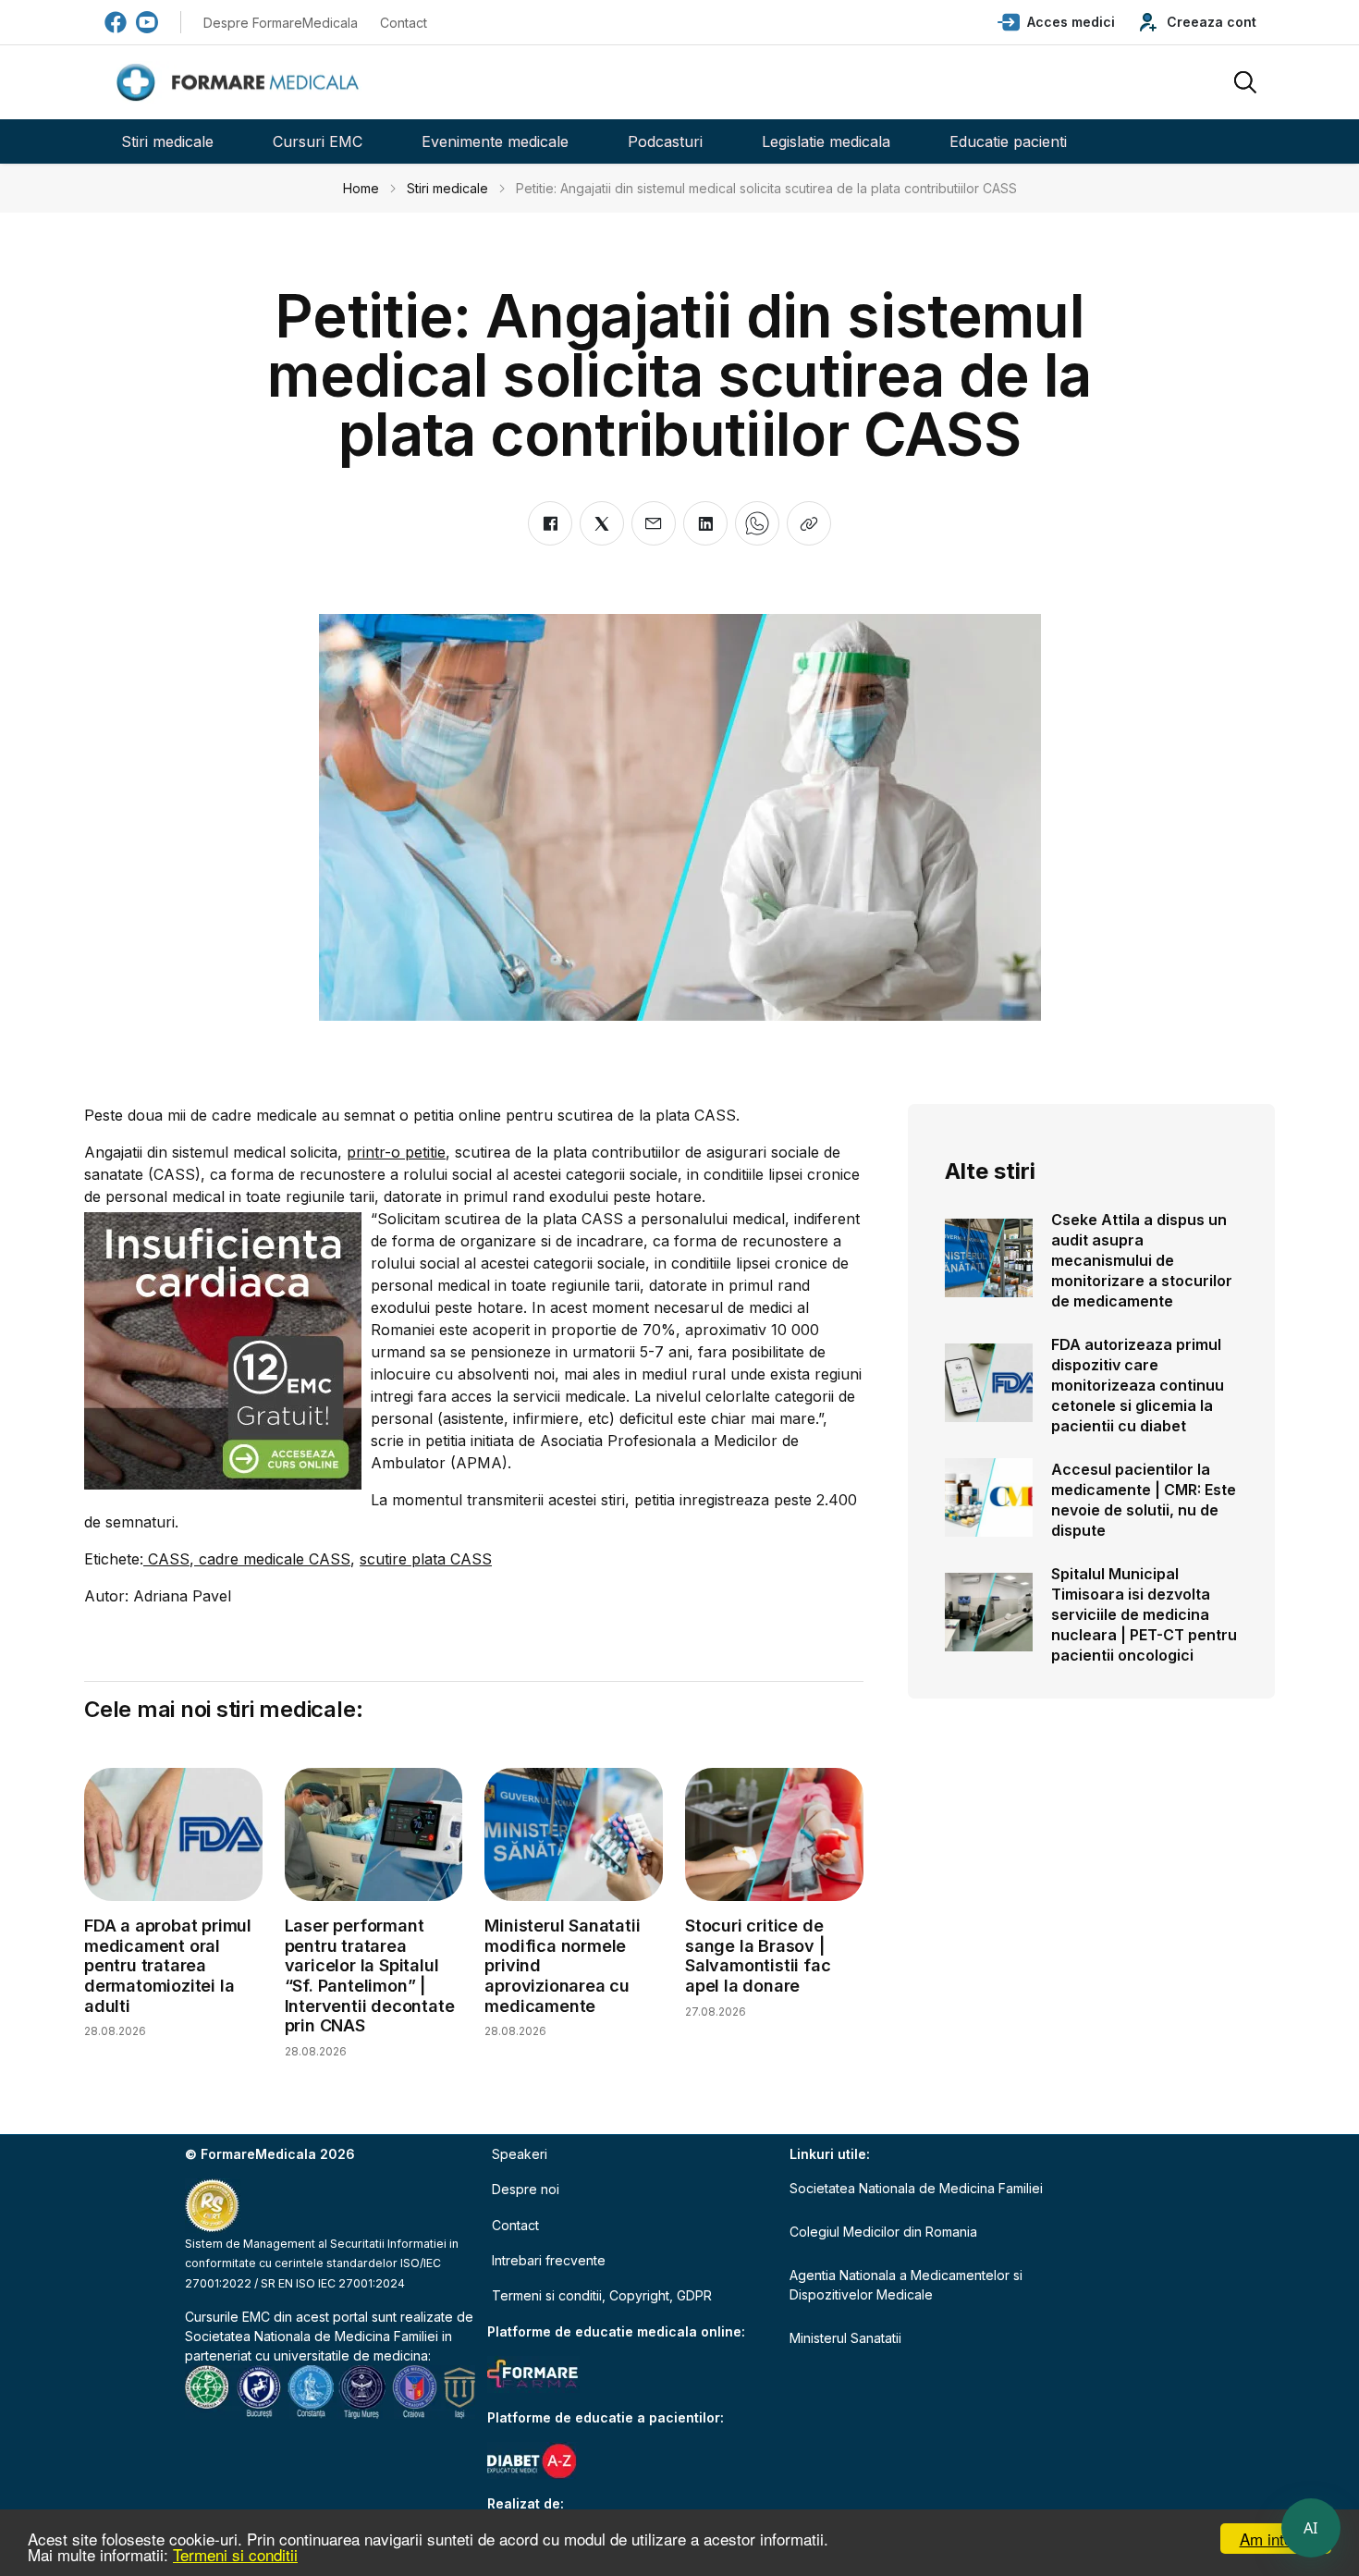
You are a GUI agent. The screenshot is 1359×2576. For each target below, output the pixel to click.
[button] (1056, 22)
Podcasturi (665, 141)
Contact (404, 23)
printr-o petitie (396, 1152)
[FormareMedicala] (241, 83)
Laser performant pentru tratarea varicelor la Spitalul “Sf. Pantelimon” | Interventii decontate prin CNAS (370, 1975)
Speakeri (520, 2154)
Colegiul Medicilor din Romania (883, 2232)
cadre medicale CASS (272, 1559)
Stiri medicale (167, 141)
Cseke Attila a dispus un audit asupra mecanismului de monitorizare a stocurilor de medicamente (1142, 1260)
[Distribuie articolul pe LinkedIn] (705, 523)
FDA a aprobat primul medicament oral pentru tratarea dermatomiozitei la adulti (168, 1965)
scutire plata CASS (426, 1559)
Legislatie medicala (826, 141)
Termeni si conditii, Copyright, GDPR (602, 2295)
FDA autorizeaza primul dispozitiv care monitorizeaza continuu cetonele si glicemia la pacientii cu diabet (1138, 1385)
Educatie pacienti (1008, 141)
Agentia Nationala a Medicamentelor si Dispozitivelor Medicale (906, 2285)
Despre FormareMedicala (281, 23)
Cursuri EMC (318, 141)
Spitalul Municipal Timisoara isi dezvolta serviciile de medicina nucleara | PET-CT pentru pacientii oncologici (1144, 1614)
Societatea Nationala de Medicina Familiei (312, 2336)
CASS (166, 1559)
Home (361, 188)
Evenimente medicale (495, 141)
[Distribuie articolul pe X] (602, 523)
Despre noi (526, 2189)
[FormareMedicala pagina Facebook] (116, 22)
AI (1311, 2528)
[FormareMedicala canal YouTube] (147, 22)
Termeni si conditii (235, 2554)
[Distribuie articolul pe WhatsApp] (757, 523)
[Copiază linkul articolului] (809, 523)
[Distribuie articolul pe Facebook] (550, 523)
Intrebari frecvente (549, 2260)
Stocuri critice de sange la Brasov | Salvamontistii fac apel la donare (758, 1956)
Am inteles (1276, 2539)
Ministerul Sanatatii (845, 2338)
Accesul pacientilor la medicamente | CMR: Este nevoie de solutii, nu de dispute (1144, 1500)
